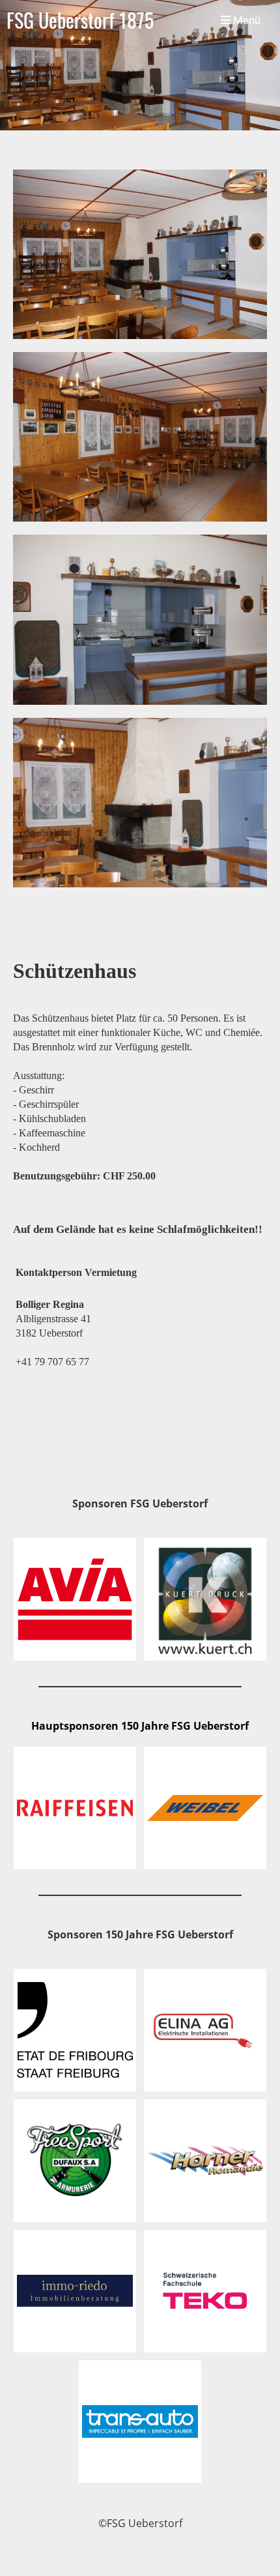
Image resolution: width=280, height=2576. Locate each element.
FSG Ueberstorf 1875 (80, 20)
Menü (245, 20)
